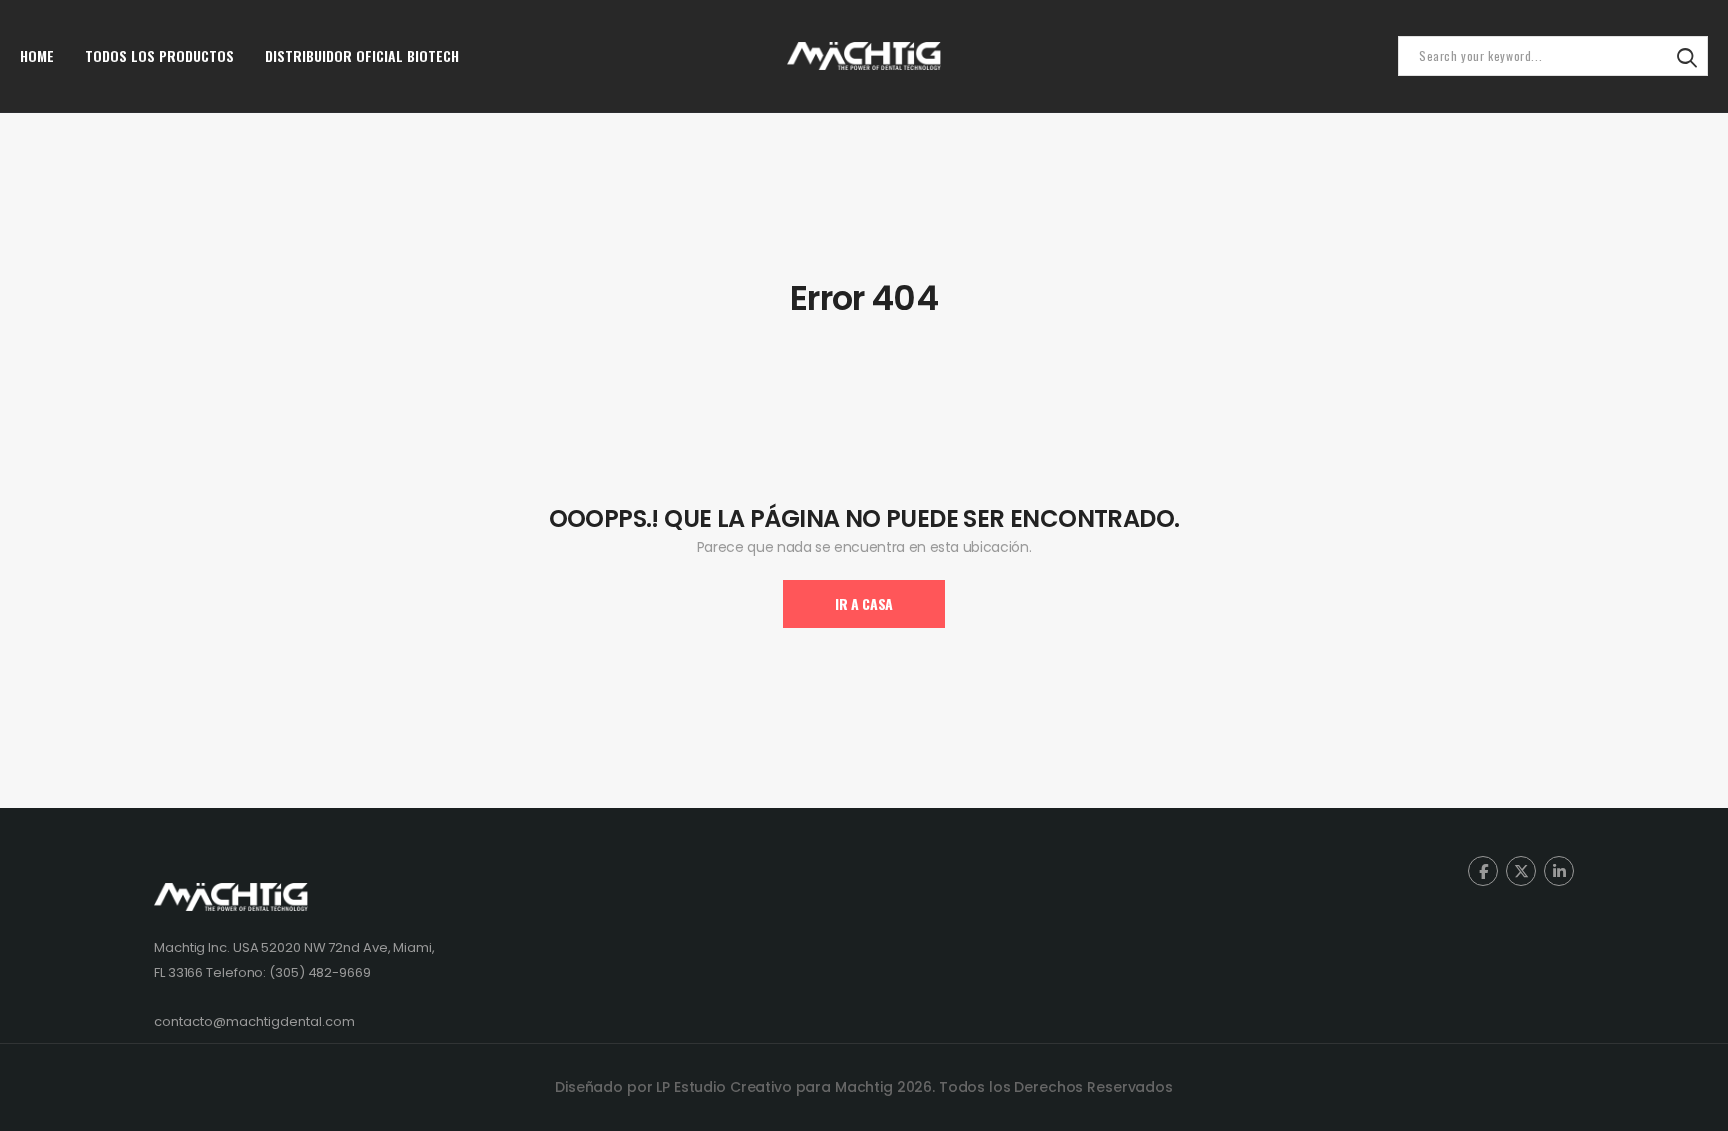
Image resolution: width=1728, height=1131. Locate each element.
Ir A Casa (864, 603)
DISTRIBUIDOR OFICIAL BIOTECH (362, 55)
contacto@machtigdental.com (254, 1021)
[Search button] (1686, 56)
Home (37, 55)
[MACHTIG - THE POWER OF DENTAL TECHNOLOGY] (864, 56)
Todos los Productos (159, 55)
